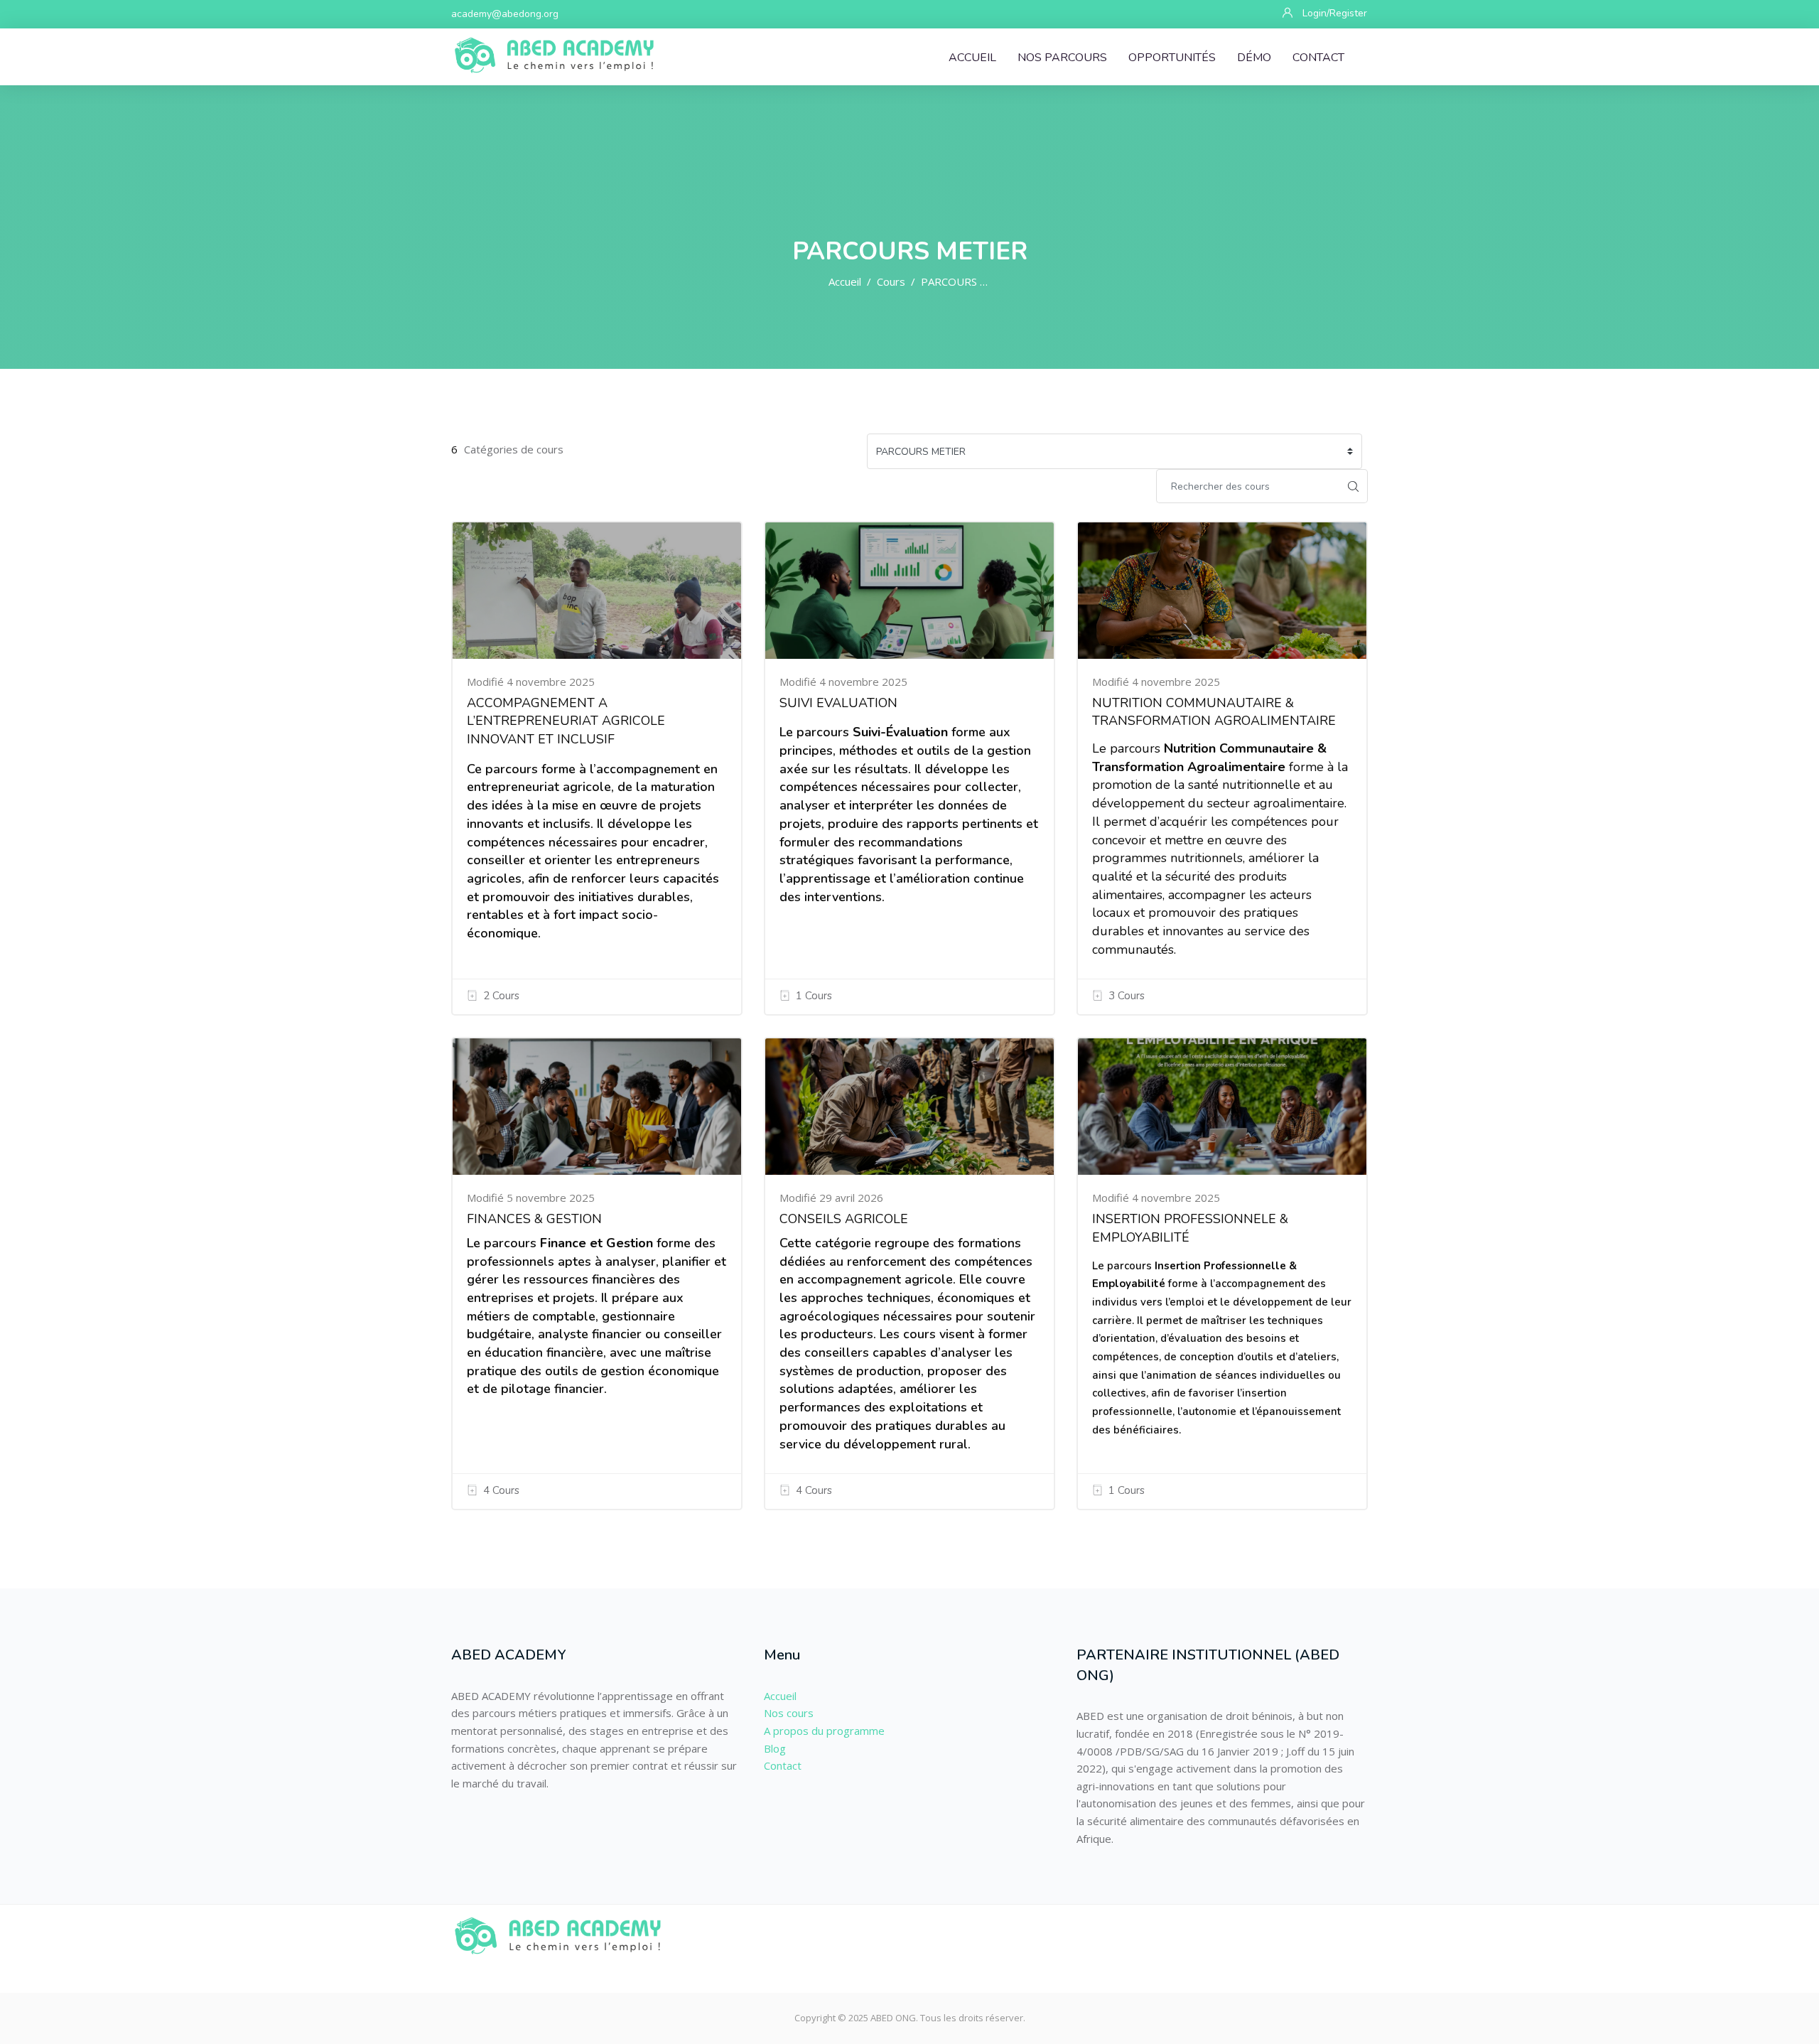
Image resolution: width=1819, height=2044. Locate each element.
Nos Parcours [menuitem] (1062, 58)
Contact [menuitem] (1318, 58)
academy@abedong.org (505, 14)
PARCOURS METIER (970, 281)
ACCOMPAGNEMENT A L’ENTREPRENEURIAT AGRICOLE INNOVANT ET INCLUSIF (566, 721)
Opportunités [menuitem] (1172, 58)
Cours (891, 281)
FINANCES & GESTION (534, 1219)
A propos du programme (824, 1731)
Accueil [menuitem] (972, 58)
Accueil (845, 281)
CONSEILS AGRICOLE (844, 1219)
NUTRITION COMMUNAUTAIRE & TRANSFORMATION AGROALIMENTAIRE (1214, 712)
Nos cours (789, 1713)
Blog (775, 1748)
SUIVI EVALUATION (838, 703)
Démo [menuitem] (1254, 58)
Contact (783, 1765)
